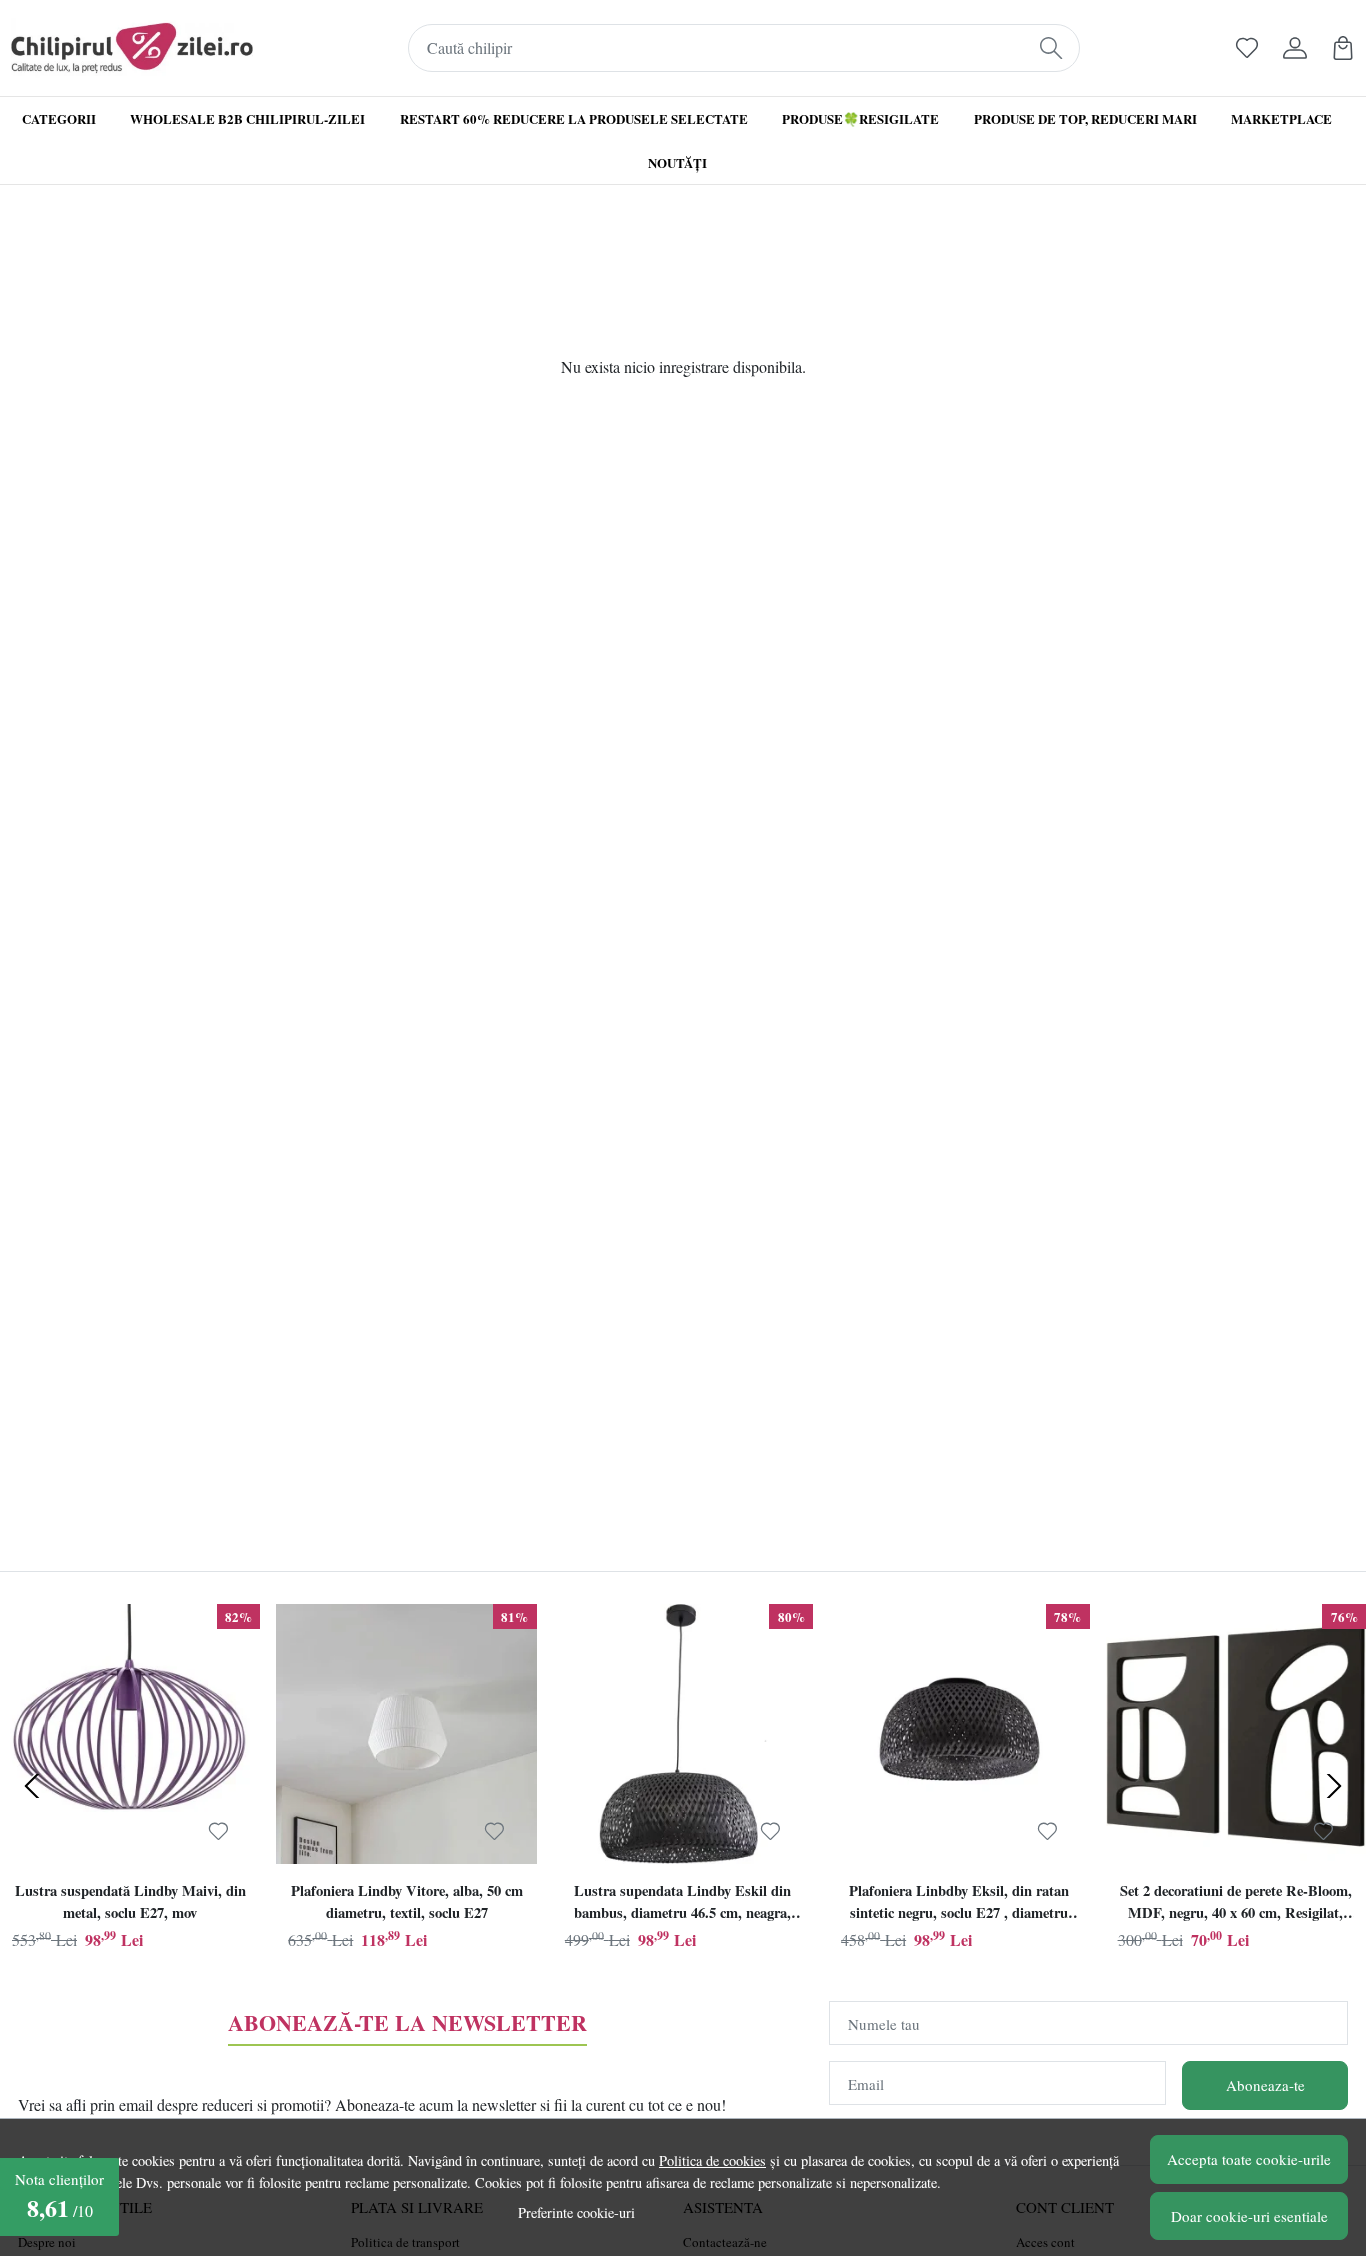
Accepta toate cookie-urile (1249, 2159)
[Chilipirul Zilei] (132, 48)
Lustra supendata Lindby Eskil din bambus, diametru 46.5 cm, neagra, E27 (682, 1904)
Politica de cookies (712, 2160)
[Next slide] (1334, 1786)
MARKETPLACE (1281, 118)
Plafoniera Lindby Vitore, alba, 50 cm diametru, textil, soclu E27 (407, 1901)
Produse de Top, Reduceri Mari (1085, 118)
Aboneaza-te (1265, 2085)
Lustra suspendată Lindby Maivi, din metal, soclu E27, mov (130, 1901)
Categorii (59, 118)
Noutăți (677, 162)
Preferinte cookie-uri (576, 2212)
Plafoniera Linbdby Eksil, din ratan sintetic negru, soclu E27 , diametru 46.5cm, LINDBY (959, 1904)
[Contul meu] (1295, 48)
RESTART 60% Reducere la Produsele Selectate (574, 118)
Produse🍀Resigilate (860, 118)
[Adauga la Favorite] (218, 1831)
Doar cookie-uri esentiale (1249, 2216)
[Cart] (1343, 48)
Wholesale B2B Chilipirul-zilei (247, 118)
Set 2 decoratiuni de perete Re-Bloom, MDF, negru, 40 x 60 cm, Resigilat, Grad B (1236, 1904)
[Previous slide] (32, 1786)
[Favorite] (1247, 48)
